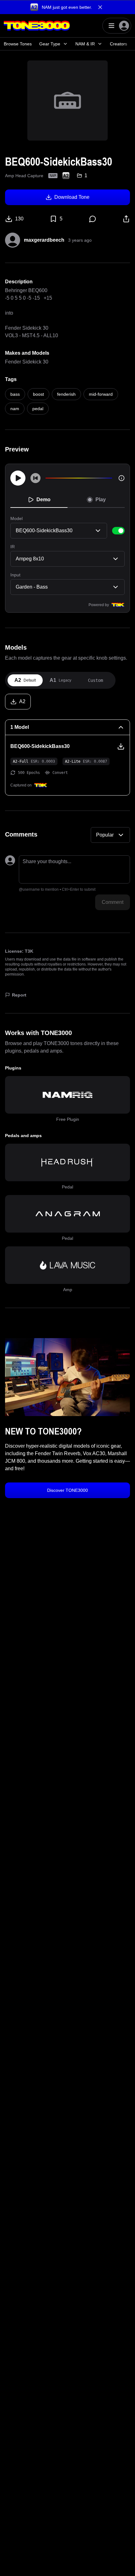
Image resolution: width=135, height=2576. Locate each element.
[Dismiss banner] (100, 7)
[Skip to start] (35, 478)
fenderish (66, 394)
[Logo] (37, 26)
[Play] (18, 478)
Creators (119, 44)
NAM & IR (85, 44)
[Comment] (93, 219)
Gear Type (50, 44)
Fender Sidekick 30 (27, 362)
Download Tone (72, 197)
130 (19, 219)
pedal (38, 409)
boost (38, 394)
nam (15, 409)
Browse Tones (18, 44)
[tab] (25, 680)
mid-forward (101, 394)
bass (15, 394)
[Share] (126, 219)
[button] (67, 7)
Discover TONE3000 (67, 1490)
